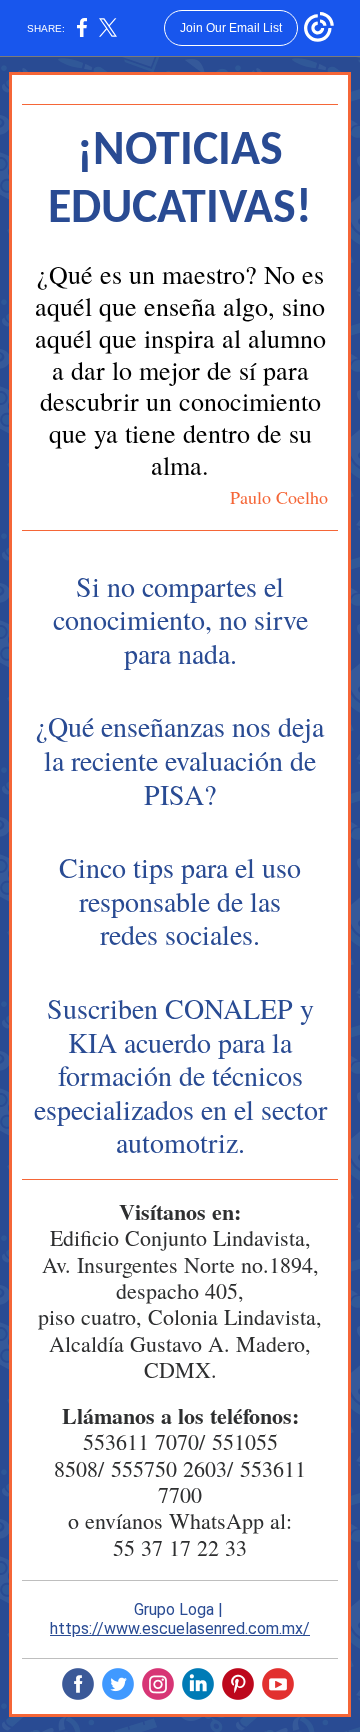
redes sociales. (180, 934)
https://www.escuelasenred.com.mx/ (180, 1628)
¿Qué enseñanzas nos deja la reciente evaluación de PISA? (180, 759)
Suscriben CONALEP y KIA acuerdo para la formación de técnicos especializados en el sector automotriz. (180, 1075)
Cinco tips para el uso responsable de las (180, 884)
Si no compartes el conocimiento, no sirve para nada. (180, 619)
